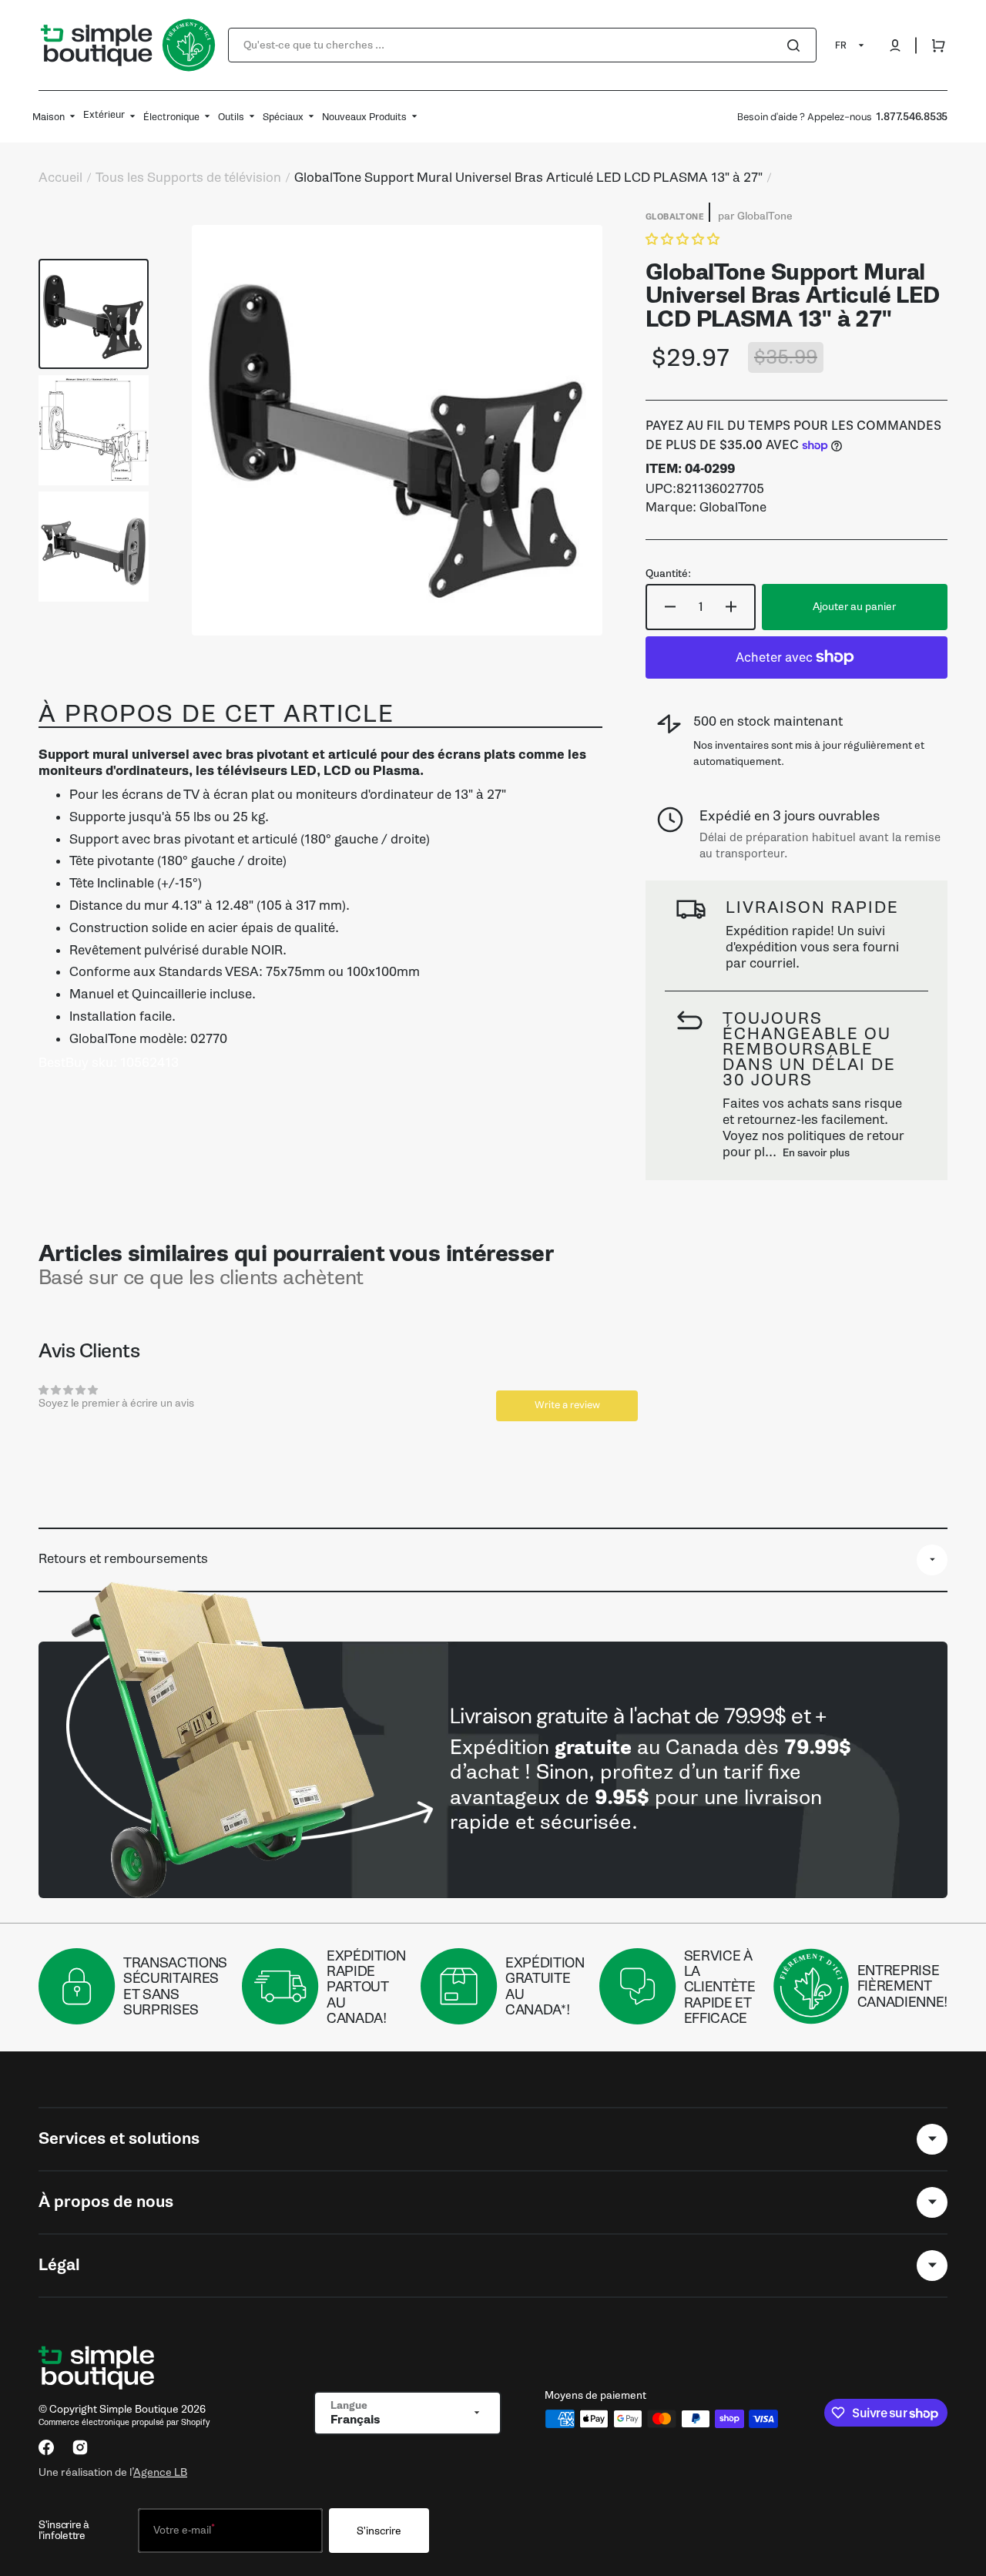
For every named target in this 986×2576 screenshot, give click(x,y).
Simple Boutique (139, 2409)
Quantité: (668, 574)
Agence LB (160, 2472)
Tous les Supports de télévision (188, 178)
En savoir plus (816, 1153)
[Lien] (493, 1770)
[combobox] (522, 45)
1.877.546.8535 (912, 117)
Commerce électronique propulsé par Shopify (124, 2422)
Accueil (60, 178)
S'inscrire (379, 2531)
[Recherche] (797, 45)
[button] (895, 45)
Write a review (567, 1405)
